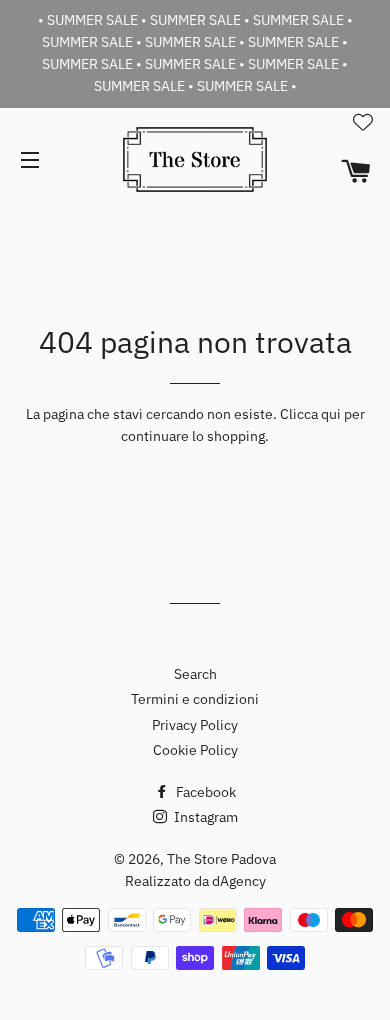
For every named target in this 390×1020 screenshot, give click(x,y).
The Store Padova (221, 859)
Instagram (204, 817)
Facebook (204, 792)
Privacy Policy (195, 725)
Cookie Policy (195, 750)
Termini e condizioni (195, 699)
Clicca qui (310, 414)
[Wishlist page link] (363, 122)
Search (195, 674)
